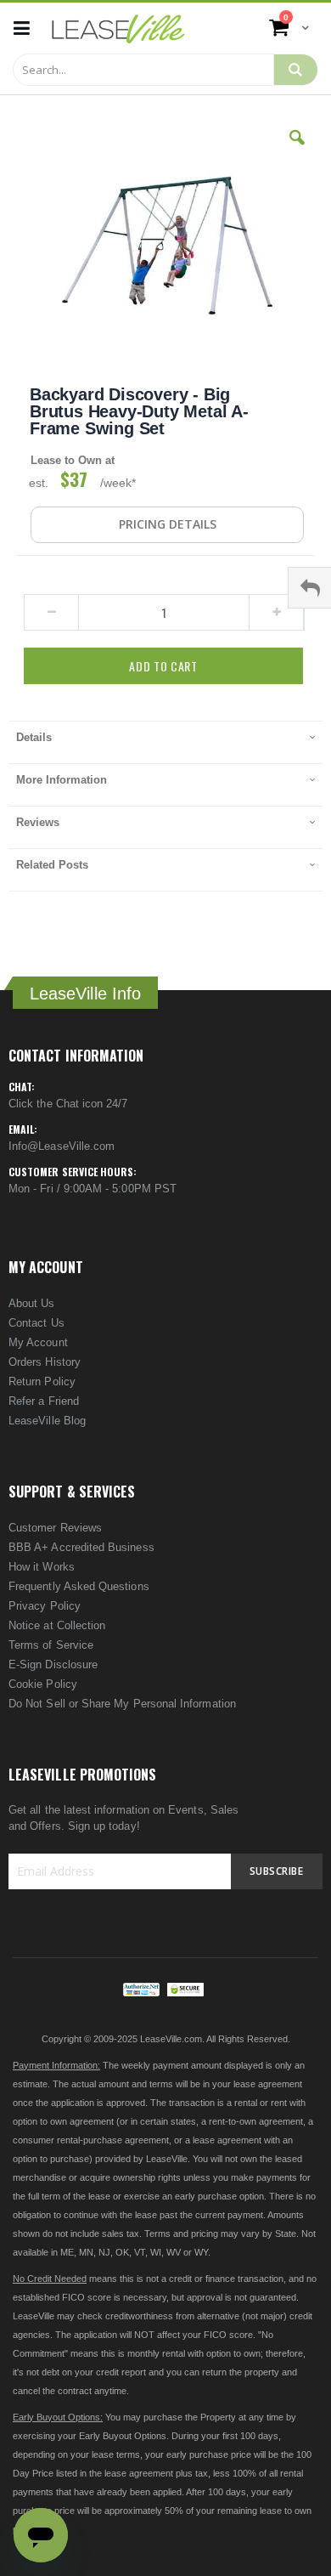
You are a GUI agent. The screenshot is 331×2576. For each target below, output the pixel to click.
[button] (297, 150)
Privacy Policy (45, 1606)
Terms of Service (51, 1645)
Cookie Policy (43, 1684)
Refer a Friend (44, 1401)
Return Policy (42, 1381)
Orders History (45, 1362)
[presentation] (165, 742)
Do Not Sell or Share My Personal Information (122, 1704)
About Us (32, 1303)
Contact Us (36, 1323)
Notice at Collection (57, 1625)
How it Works (42, 1567)
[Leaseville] (118, 28)
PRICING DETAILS (168, 524)
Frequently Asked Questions (79, 1586)
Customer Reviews (55, 1528)
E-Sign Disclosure (53, 1664)
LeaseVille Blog (47, 1421)
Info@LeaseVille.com (62, 1146)
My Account (38, 1342)
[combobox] (143, 70)
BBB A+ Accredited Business (81, 1547)
